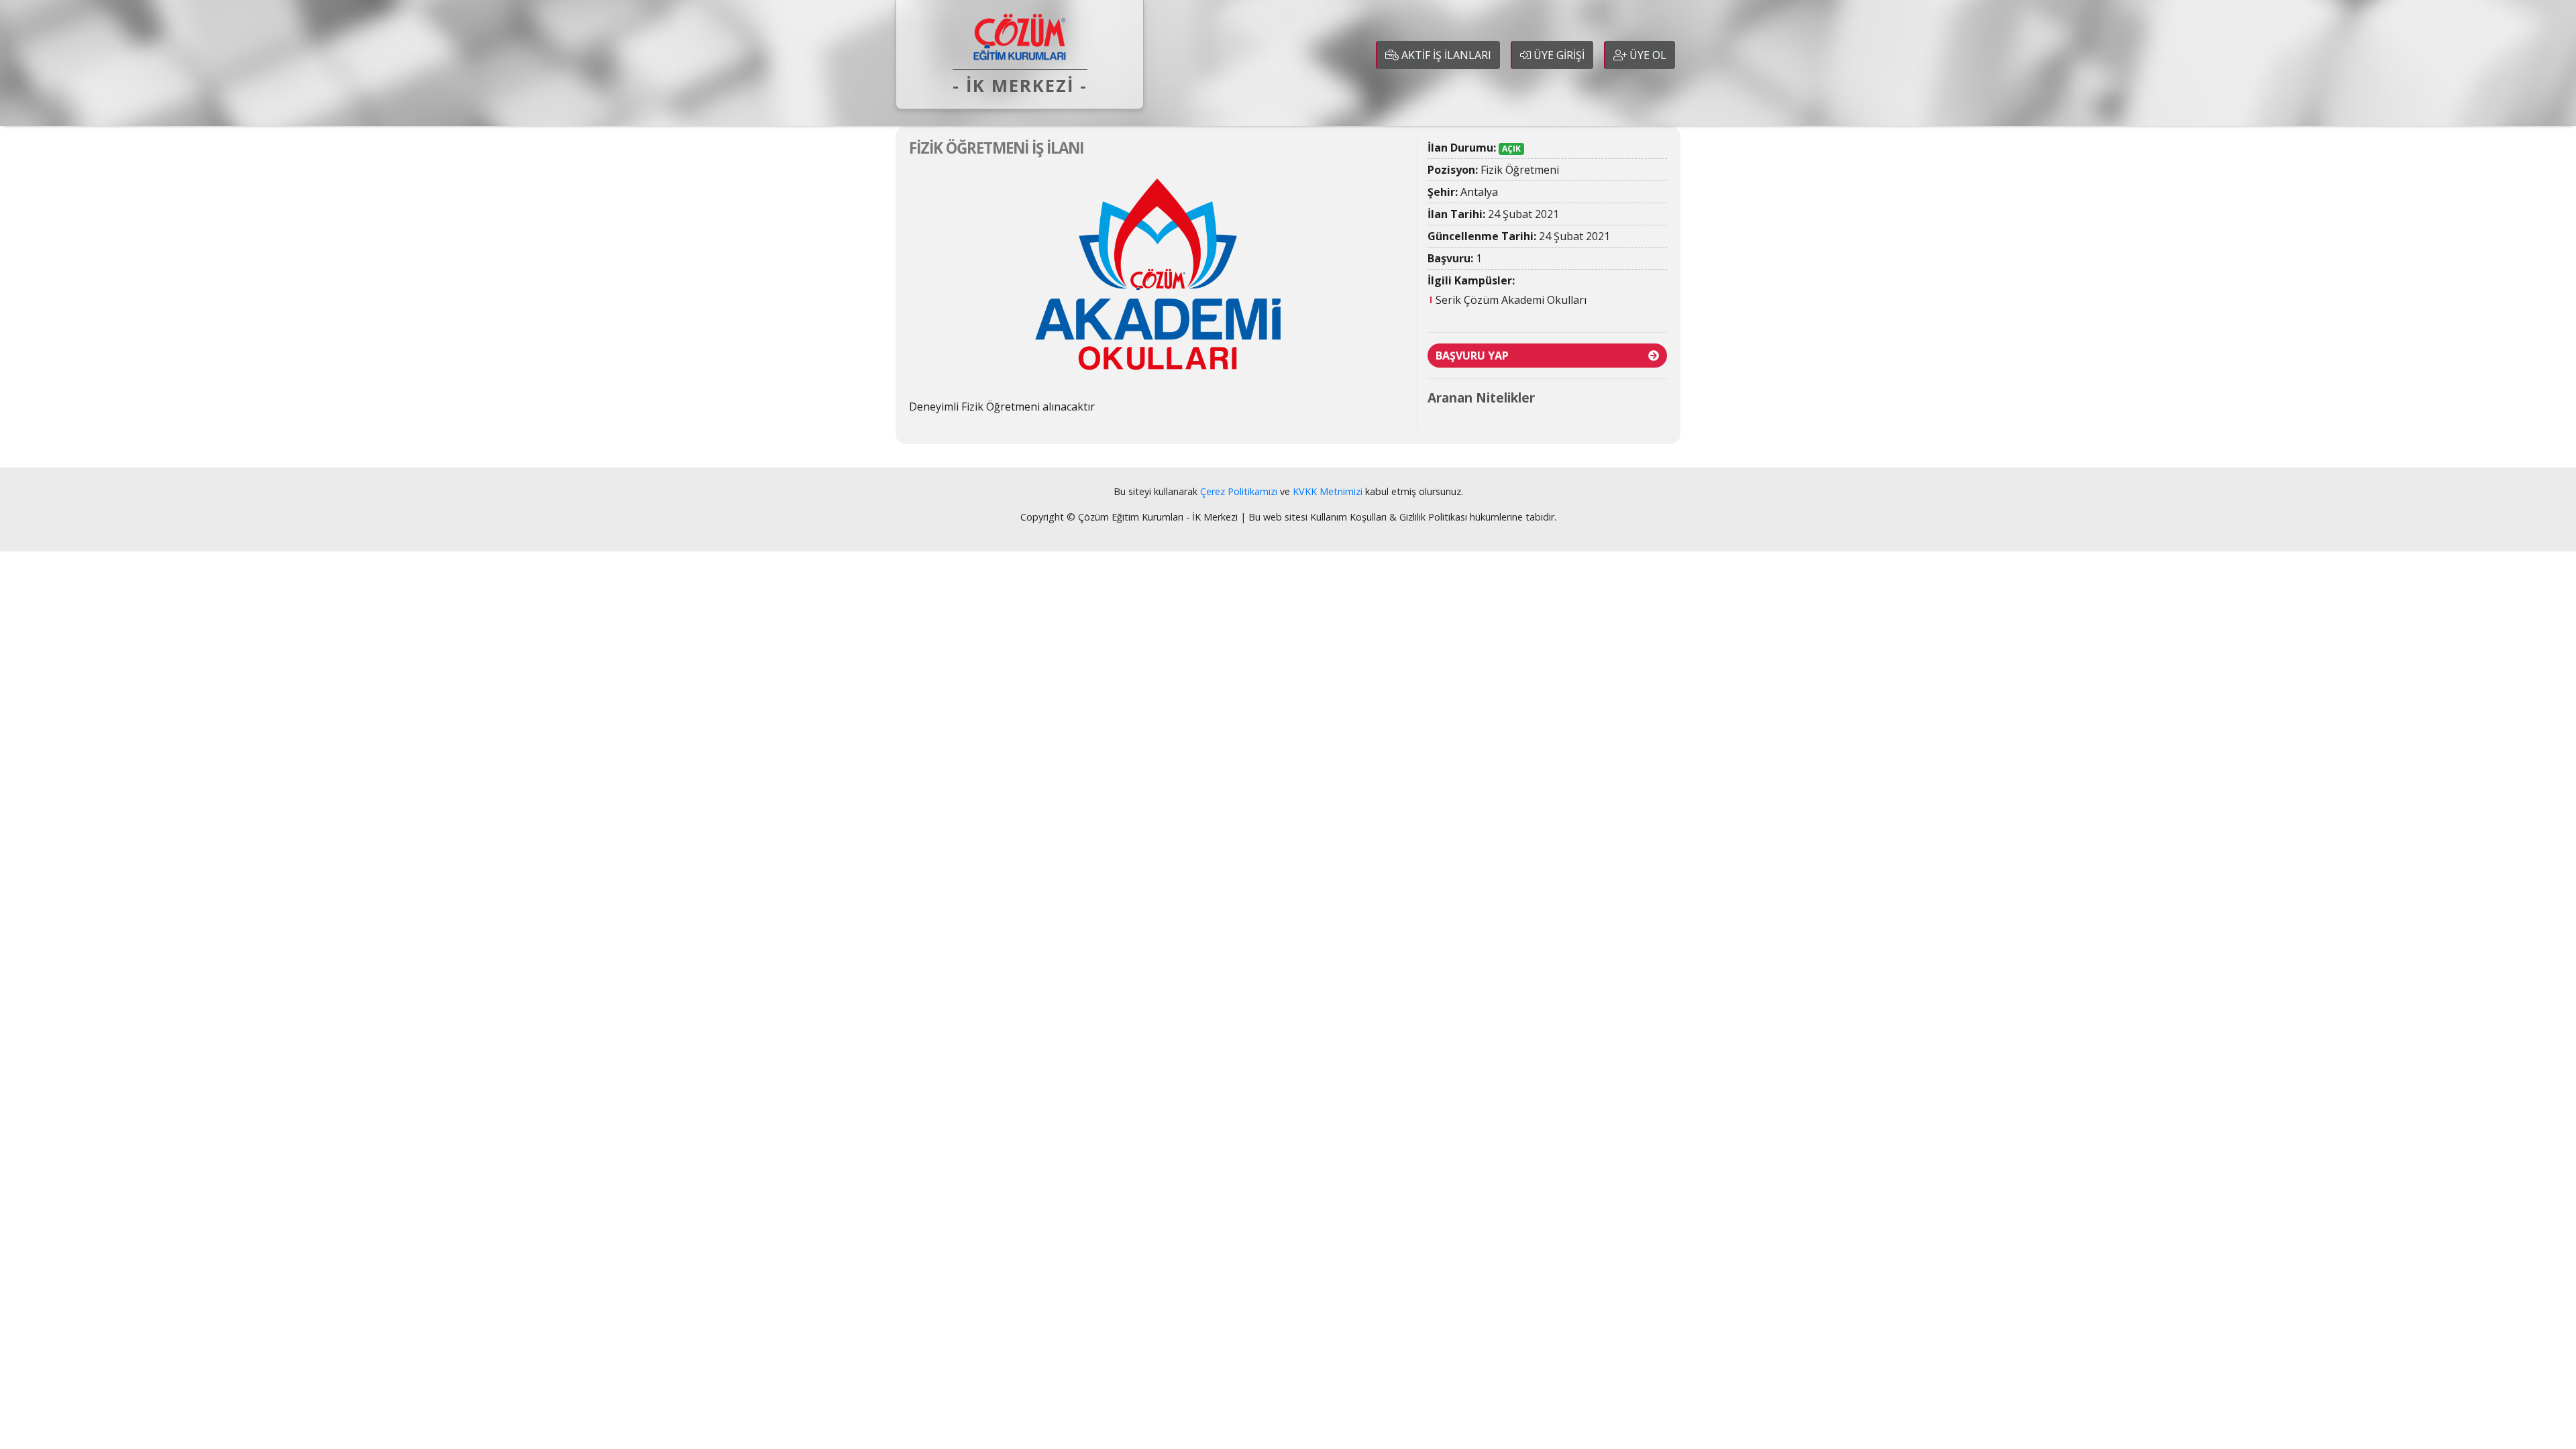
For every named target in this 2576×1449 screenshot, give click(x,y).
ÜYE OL (1647, 55)
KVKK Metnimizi (1328, 491)
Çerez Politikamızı (1239, 491)
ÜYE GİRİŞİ (1558, 55)
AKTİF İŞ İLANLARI (1445, 55)
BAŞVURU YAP (1472, 356)
